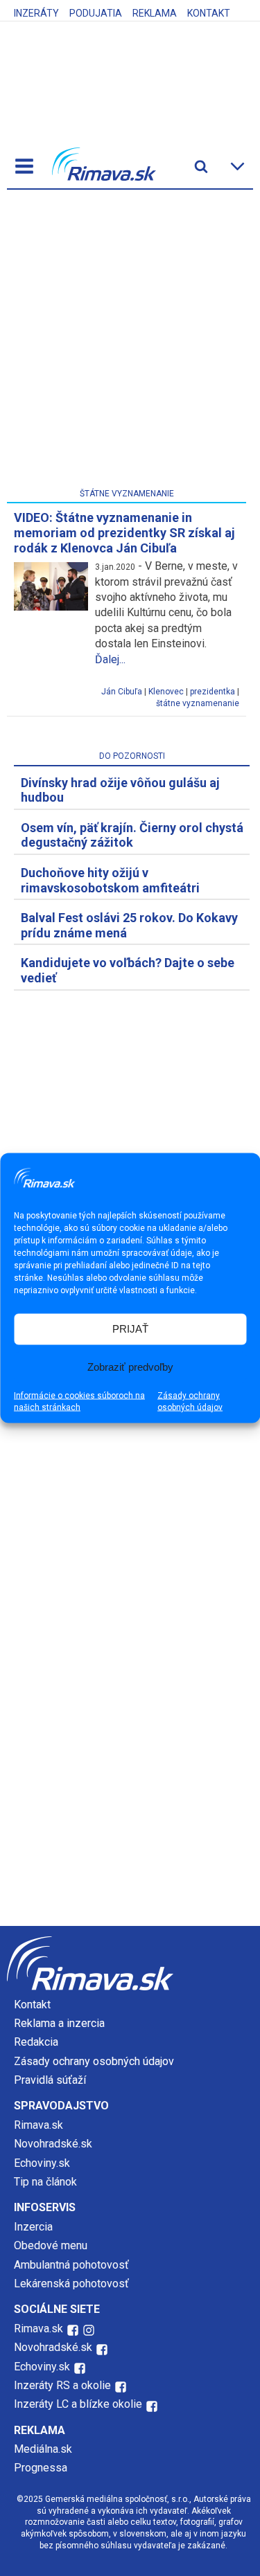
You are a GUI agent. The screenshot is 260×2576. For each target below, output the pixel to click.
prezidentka (213, 692)
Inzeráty (36, 13)
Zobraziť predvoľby (130, 1367)
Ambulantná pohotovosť (73, 2265)
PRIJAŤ (130, 1329)
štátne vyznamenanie (198, 703)
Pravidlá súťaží (50, 2080)
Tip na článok (45, 2182)
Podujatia (96, 13)
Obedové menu (51, 2245)
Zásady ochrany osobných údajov (190, 1401)
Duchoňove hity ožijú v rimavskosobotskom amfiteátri (110, 880)
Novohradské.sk (53, 2144)
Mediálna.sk (43, 2449)
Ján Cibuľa (122, 692)
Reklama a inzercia (59, 2023)
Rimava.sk (38, 2125)
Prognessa (41, 2468)
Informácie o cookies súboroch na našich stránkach (79, 1401)
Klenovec (166, 692)
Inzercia (33, 2227)
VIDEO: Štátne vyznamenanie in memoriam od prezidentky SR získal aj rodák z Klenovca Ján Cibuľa (124, 532)
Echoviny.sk (42, 2163)
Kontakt (209, 13)
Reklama (155, 13)
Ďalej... (110, 659)
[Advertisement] (130, 342)
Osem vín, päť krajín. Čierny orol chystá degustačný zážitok (132, 835)
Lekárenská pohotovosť (73, 2284)
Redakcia (36, 2042)
